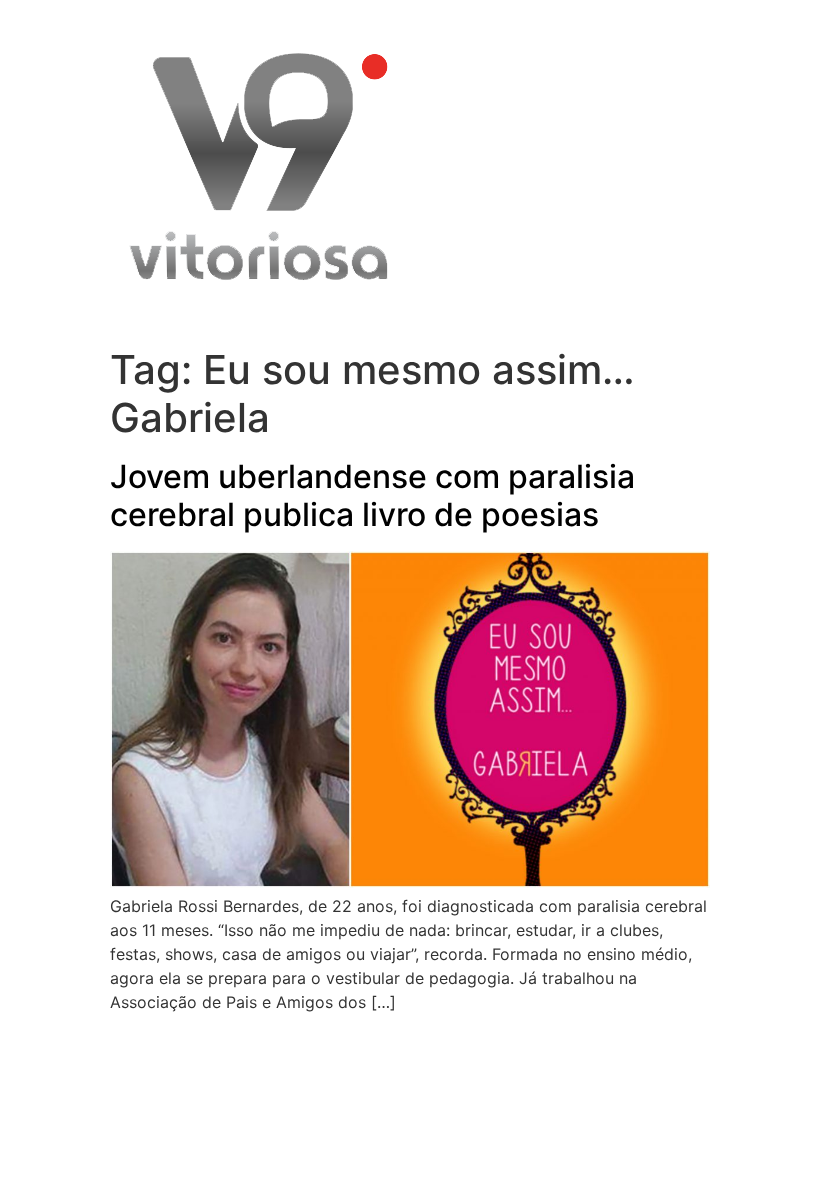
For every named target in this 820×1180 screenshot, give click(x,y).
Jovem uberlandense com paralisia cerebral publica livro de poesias (372, 495)
